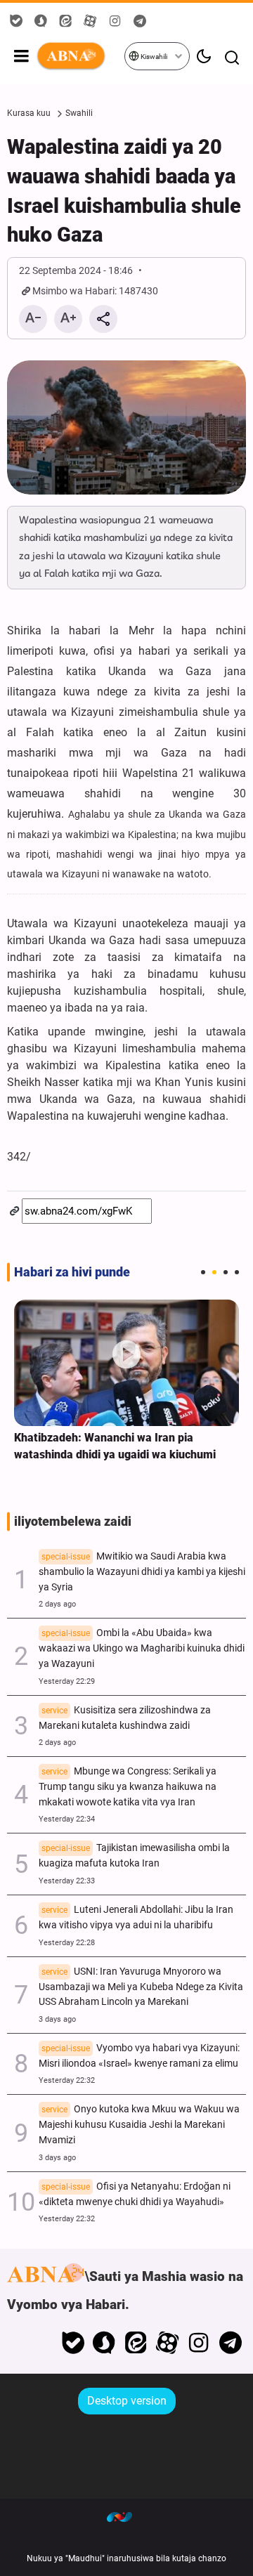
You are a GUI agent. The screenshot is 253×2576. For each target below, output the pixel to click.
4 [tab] (237, 1272)
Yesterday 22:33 (67, 1881)
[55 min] (126, 1363)
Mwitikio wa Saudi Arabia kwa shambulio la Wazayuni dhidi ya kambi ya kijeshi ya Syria (142, 1572)
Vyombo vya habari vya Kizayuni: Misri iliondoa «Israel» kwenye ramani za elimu (139, 2056)
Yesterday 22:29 (67, 1681)
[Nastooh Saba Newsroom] (126, 2516)
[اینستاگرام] (199, 2343)
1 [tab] (203, 1272)
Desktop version (127, 2401)
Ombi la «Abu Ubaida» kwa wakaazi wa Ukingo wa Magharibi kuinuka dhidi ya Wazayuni (142, 1648)
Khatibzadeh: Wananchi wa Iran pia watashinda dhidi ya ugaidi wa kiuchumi (115, 1446)
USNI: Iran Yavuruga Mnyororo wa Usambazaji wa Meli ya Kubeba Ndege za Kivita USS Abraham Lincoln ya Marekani (141, 1987)
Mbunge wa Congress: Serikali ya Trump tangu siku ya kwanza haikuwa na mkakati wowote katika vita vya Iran (128, 1787)
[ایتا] (136, 2343)
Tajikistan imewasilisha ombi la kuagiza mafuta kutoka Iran (134, 1856)
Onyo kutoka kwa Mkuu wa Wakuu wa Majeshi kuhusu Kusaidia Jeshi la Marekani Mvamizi (139, 2125)
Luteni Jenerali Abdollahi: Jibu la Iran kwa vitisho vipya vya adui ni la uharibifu (136, 1917)
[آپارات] (168, 2343)
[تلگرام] (230, 2343)
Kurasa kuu (29, 113)
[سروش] (104, 2343)
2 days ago (57, 1604)
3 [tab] (226, 1272)
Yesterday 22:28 (67, 1943)
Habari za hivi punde (72, 1272)
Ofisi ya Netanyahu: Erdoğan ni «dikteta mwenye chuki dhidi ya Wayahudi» (135, 2194)
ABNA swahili (80, 56)
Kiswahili (153, 57)
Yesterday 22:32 (67, 2080)
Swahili (79, 113)
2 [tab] (214, 1272)
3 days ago (57, 2019)
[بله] (73, 2343)
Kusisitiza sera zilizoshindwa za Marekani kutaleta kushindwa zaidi (125, 1718)
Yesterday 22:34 (67, 1819)
